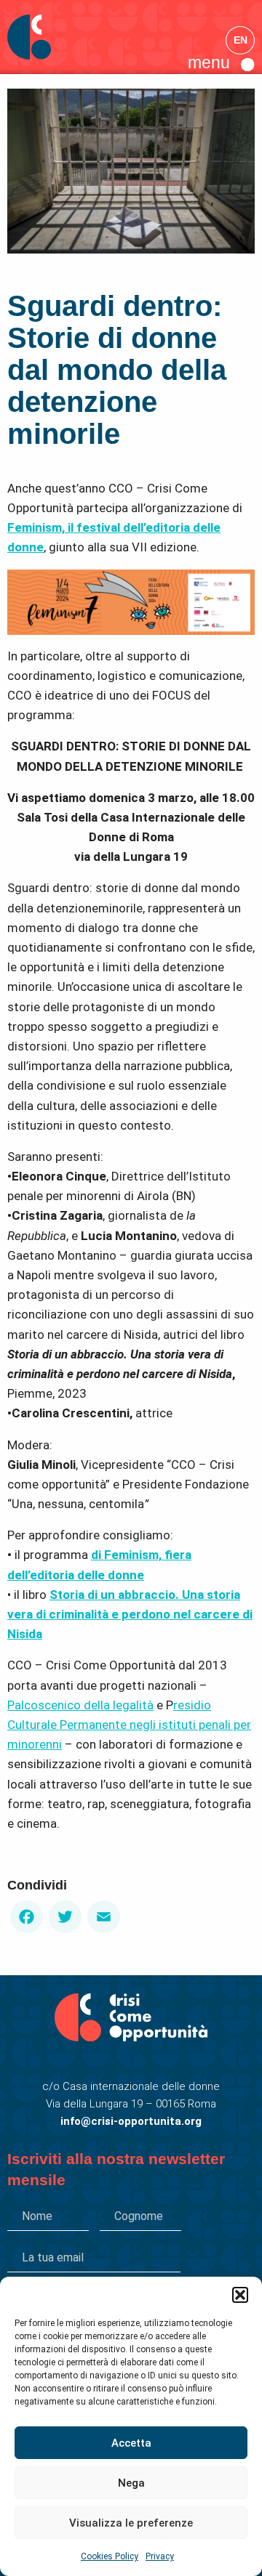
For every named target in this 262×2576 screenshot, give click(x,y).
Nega (131, 2483)
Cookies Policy (110, 2556)
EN (241, 40)
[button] (240, 2295)
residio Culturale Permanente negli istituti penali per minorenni (129, 1725)
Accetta (131, 2443)
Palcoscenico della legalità (80, 1705)
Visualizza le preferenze (131, 2523)
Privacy (160, 2556)
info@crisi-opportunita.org (131, 2121)
